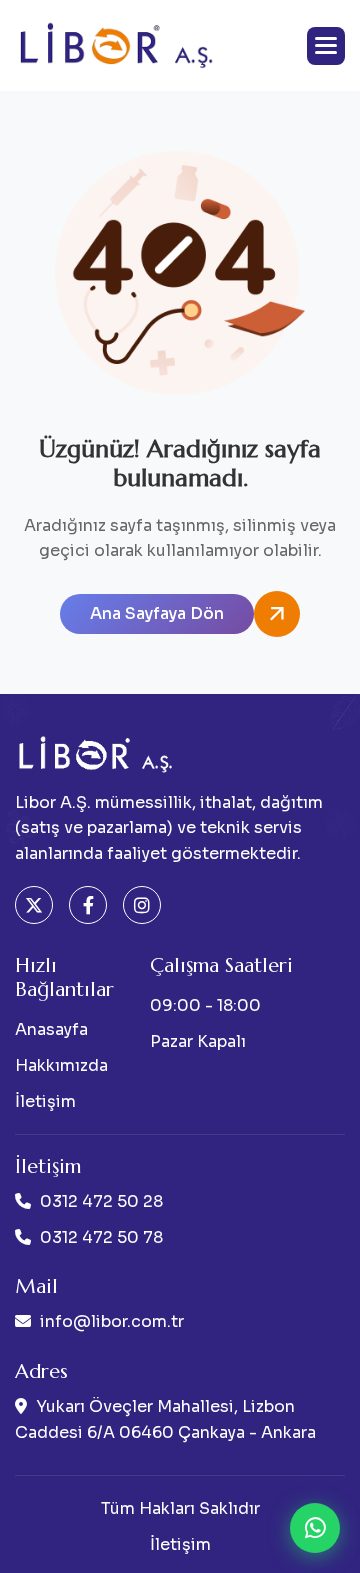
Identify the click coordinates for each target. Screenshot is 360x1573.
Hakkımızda (61, 1065)
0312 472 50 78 (101, 1237)
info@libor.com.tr (112, 1321)
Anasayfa (51, 1029)
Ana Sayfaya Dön (157, 613)
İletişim (45, 1101)
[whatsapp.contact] (315, 1528)
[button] (326, 46)
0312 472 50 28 (101, 1201)
